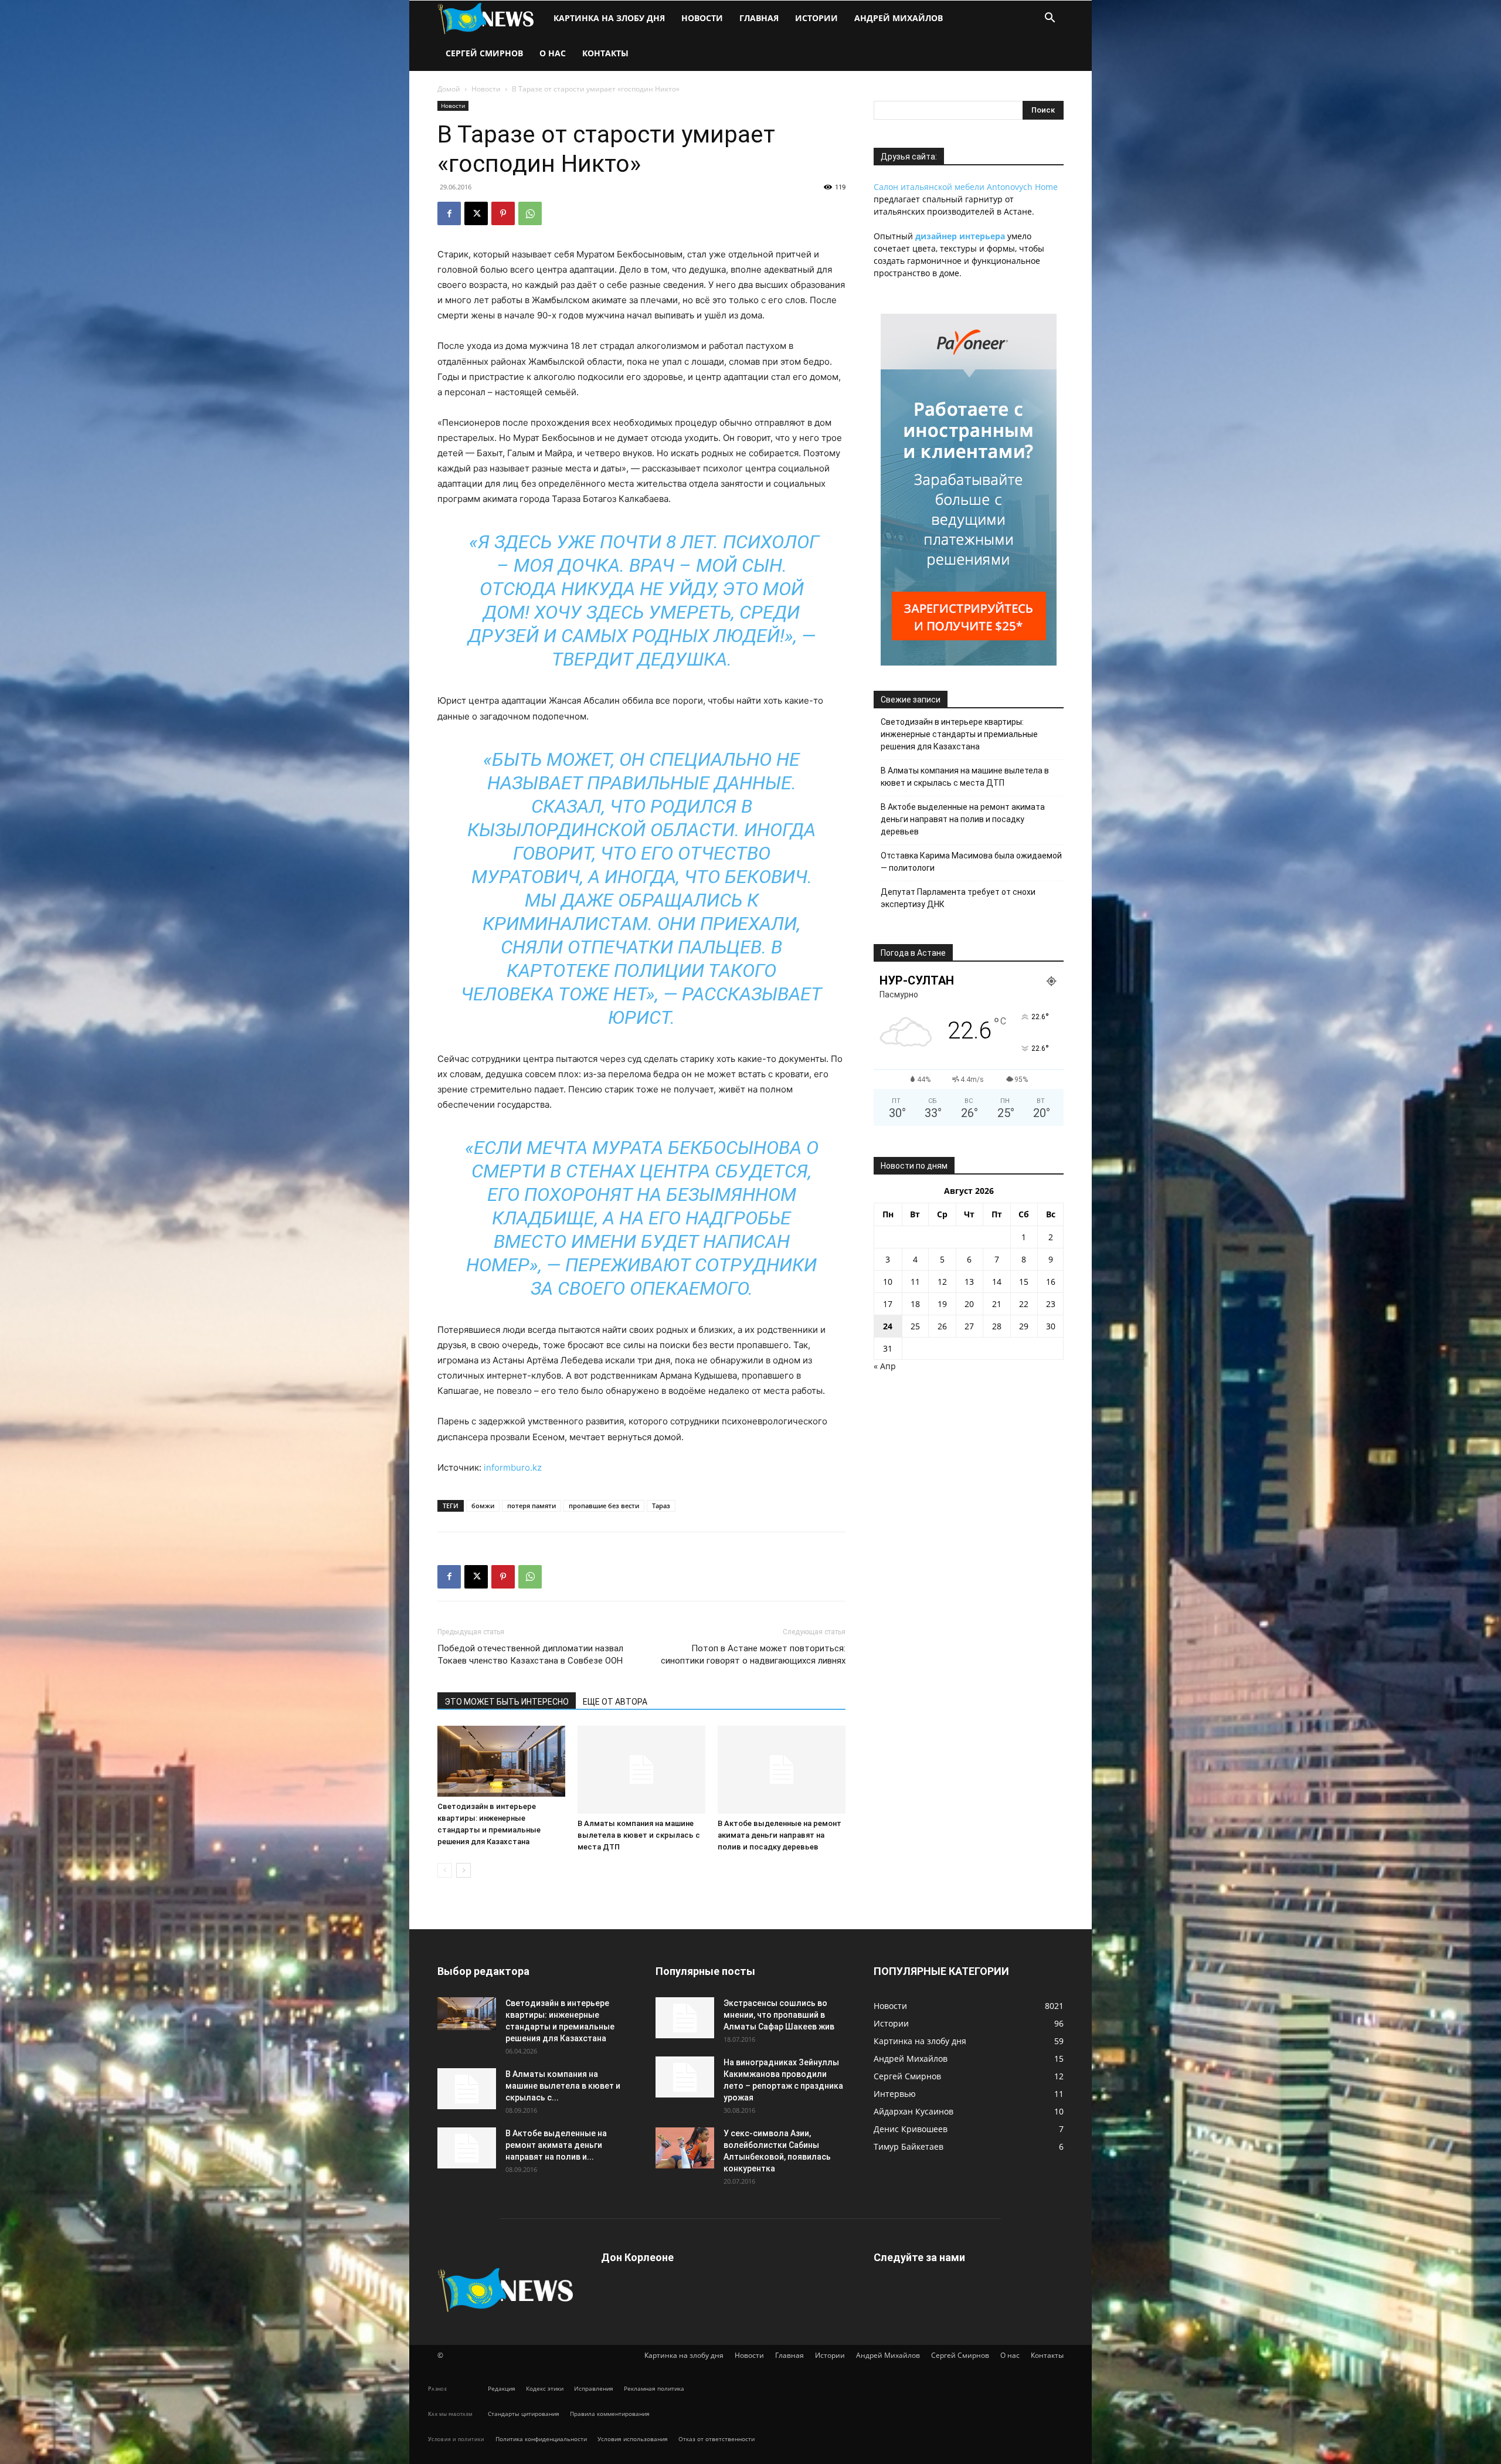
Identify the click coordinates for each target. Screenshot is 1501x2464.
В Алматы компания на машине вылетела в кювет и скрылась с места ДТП (639, 1835)
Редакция (502, 2388)
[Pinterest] (503, 213)
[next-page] (463, 1870)
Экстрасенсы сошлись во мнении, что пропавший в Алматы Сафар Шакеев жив (779, 2015)
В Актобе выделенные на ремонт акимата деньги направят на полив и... (556, 2145)
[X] (476, 213)
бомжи (483, 1506)
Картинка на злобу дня (609, 18)
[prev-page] (445, 1870)
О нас (553, 53)
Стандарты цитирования (524, 2414)
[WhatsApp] (530, 213)
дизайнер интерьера (960, 236)
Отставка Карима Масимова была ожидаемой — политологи (971, 862)
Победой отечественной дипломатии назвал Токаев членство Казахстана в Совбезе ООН (530, 1654)
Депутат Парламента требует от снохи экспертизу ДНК (958, 898)
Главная (759, 18)
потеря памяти (532, 1506)
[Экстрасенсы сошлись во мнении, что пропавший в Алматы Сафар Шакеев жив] (685, 2018)
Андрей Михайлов (899, 18)
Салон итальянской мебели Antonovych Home (966, 187)
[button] (1050, 19)
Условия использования (633, 2439)
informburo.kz (513, 1467)
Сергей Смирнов (484, 53)
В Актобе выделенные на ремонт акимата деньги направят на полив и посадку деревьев (780, 1835)
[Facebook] (449, 213)
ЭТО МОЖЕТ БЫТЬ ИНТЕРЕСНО (507, 1702)
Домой (449, 89)
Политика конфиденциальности (541, 2439)
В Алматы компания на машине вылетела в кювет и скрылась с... (563, 2086)
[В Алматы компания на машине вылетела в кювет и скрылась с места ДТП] (641, 1770)
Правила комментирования (610, 2414)
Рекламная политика (654, 2388)
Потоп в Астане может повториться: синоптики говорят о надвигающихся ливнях (753, 1654)
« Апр (885, 1366)
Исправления (594, 2388)
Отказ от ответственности (716, 2439)
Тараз (661, 1506)
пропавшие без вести (604, 1506)
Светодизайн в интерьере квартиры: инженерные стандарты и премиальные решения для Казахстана (959, 734)
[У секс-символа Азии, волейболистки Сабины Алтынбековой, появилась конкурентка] (685, 2148)
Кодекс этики (545, 2388)
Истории (816, 18)
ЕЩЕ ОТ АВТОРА (615, 1702)
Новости (702, 18)
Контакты (605, 53)
